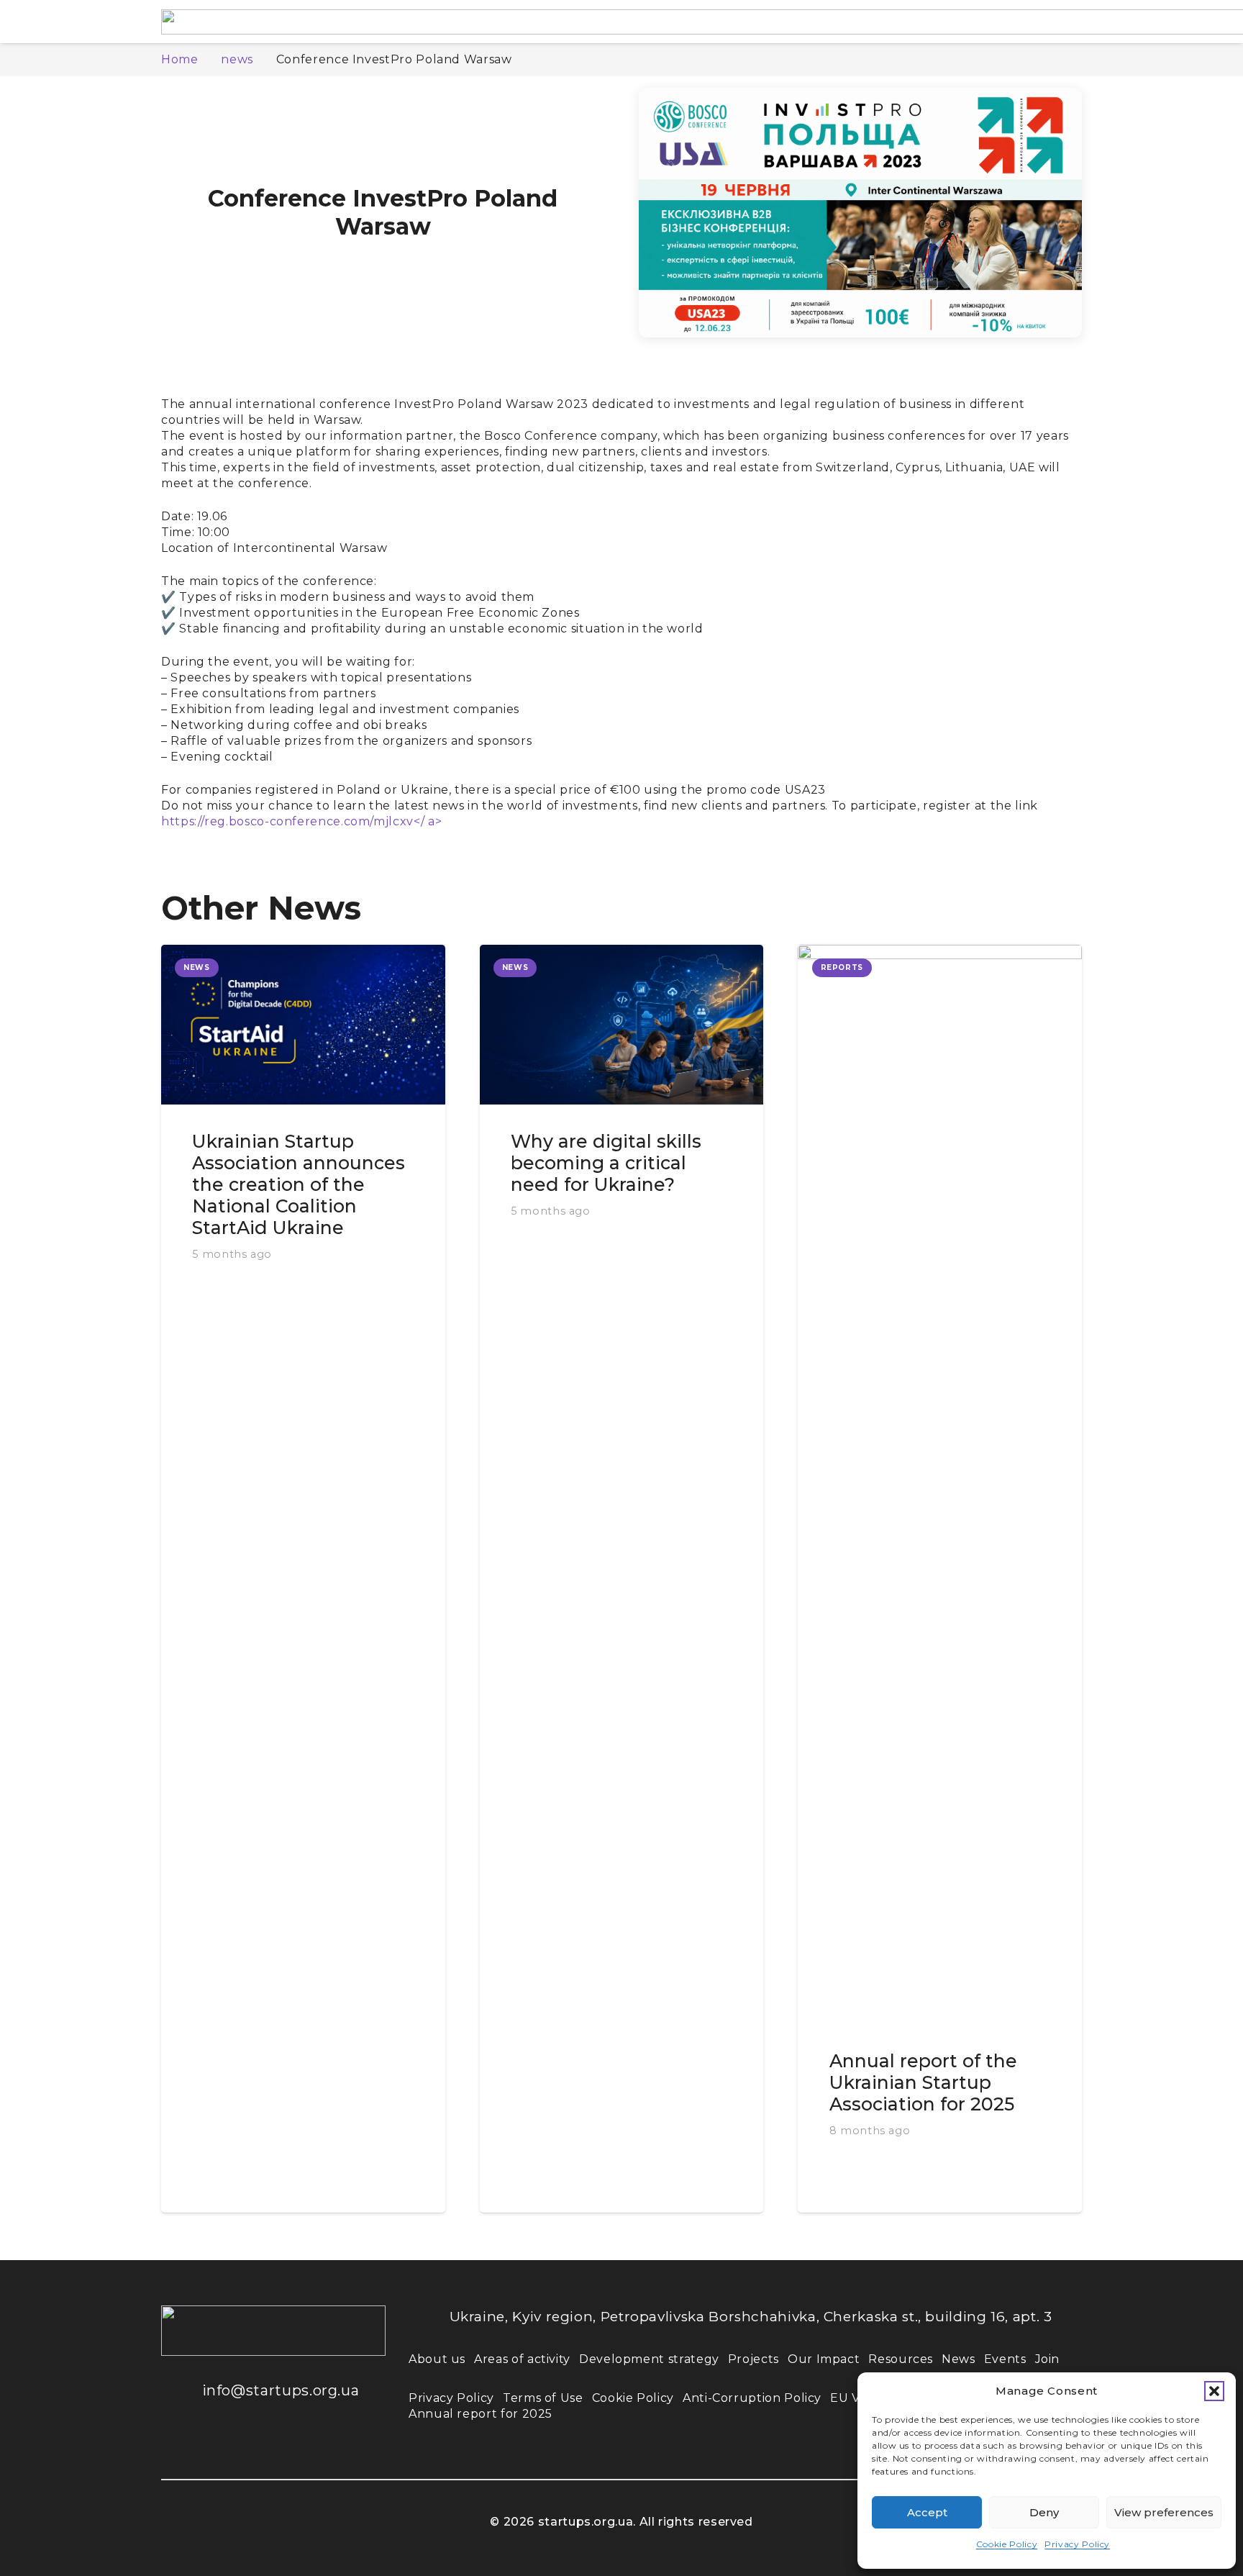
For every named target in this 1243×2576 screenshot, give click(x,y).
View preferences (1164, 2512)
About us (437, 2359)
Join (1048, 2359)
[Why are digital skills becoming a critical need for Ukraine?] (622, 1025)
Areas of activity (522, 2359)
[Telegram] (312, 2446)
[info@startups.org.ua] (182, 2390)
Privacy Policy (1077, 2544)
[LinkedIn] (226, 2446)
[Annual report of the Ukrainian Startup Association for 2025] (940, 1484)
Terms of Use (543, 2398)
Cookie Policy (1007, 2544)
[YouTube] (269, 2446)
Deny (1044, 2512)
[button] (1214, 2391)
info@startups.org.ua (281, 2390)
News (959, 2359)
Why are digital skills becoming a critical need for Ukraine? (606, 1163)
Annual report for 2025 (481, 2414)
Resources (901, 2359)
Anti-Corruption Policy (752, 2398)
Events (1005, 2359)
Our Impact (824, 2359)
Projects (753, 2359)
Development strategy (649, 2359)
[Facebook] (183, 2446)
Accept (927, 2512)
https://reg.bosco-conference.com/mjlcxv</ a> (301, 821)
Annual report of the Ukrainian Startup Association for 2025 (923, 2082)
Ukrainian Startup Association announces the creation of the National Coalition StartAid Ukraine (299, 1184)
